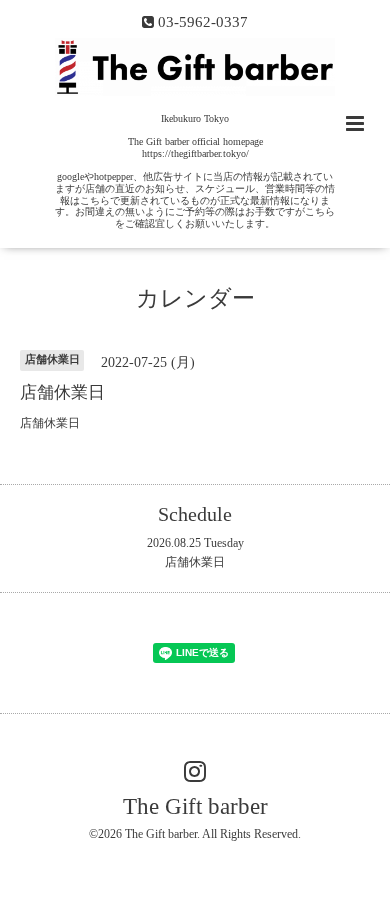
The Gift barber (195, 806)
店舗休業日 (195, 562)
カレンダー (195, 298)
